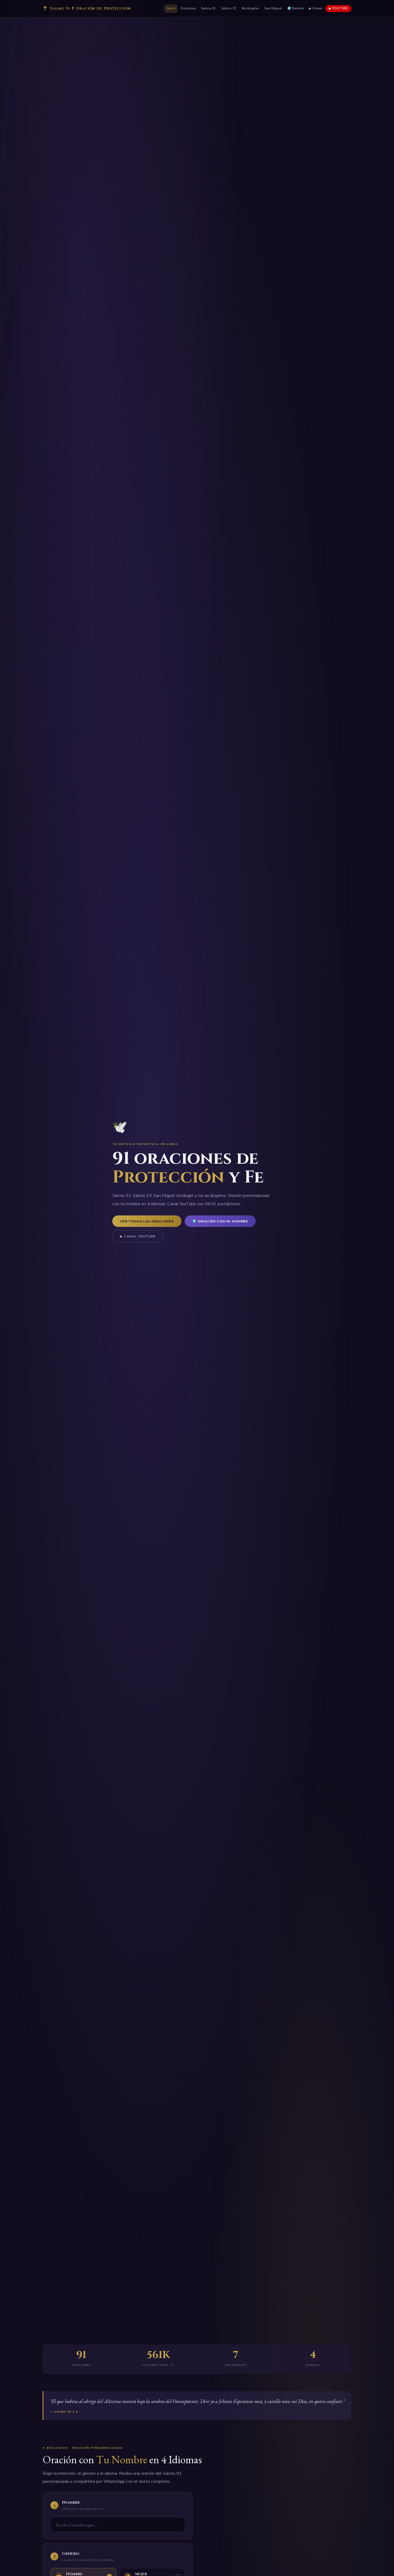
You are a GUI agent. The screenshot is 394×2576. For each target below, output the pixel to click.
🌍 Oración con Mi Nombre (220, 1221)
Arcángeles (250, 8)
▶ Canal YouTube (138, 1236)
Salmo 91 (209, 8)
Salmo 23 (229, 8)
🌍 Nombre (296, 8)
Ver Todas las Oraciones (147, 1221)
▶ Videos (316, 8)
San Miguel (273, 8)
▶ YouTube (338, 8)
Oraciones (188, 8)
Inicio (171, 8)
